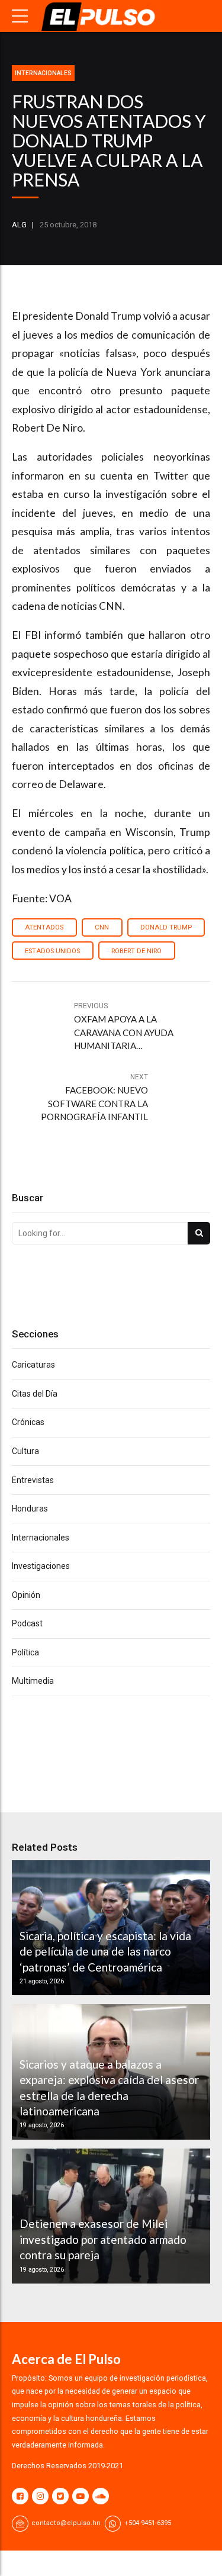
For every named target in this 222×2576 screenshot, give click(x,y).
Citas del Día (35, 1394)
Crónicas (28, 1422)
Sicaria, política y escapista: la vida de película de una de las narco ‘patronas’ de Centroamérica (105, 1951)
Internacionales (43, 73)
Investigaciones (41, 1566)
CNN (102, 927)
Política (25, 1652)
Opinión (26, 1595)
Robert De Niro (136, 951)
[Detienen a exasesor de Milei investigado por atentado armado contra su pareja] (109, 2216)
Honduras (30, 1509)
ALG (19, 225)
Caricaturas (33, 1365)
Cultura (25, 1451)
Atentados (44, 927)
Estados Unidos (52, 951)
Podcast (27, 1623)
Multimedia (33, 1681)
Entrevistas (33, 1480)
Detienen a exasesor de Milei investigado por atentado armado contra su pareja (103, 2239)
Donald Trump (166, 927)
